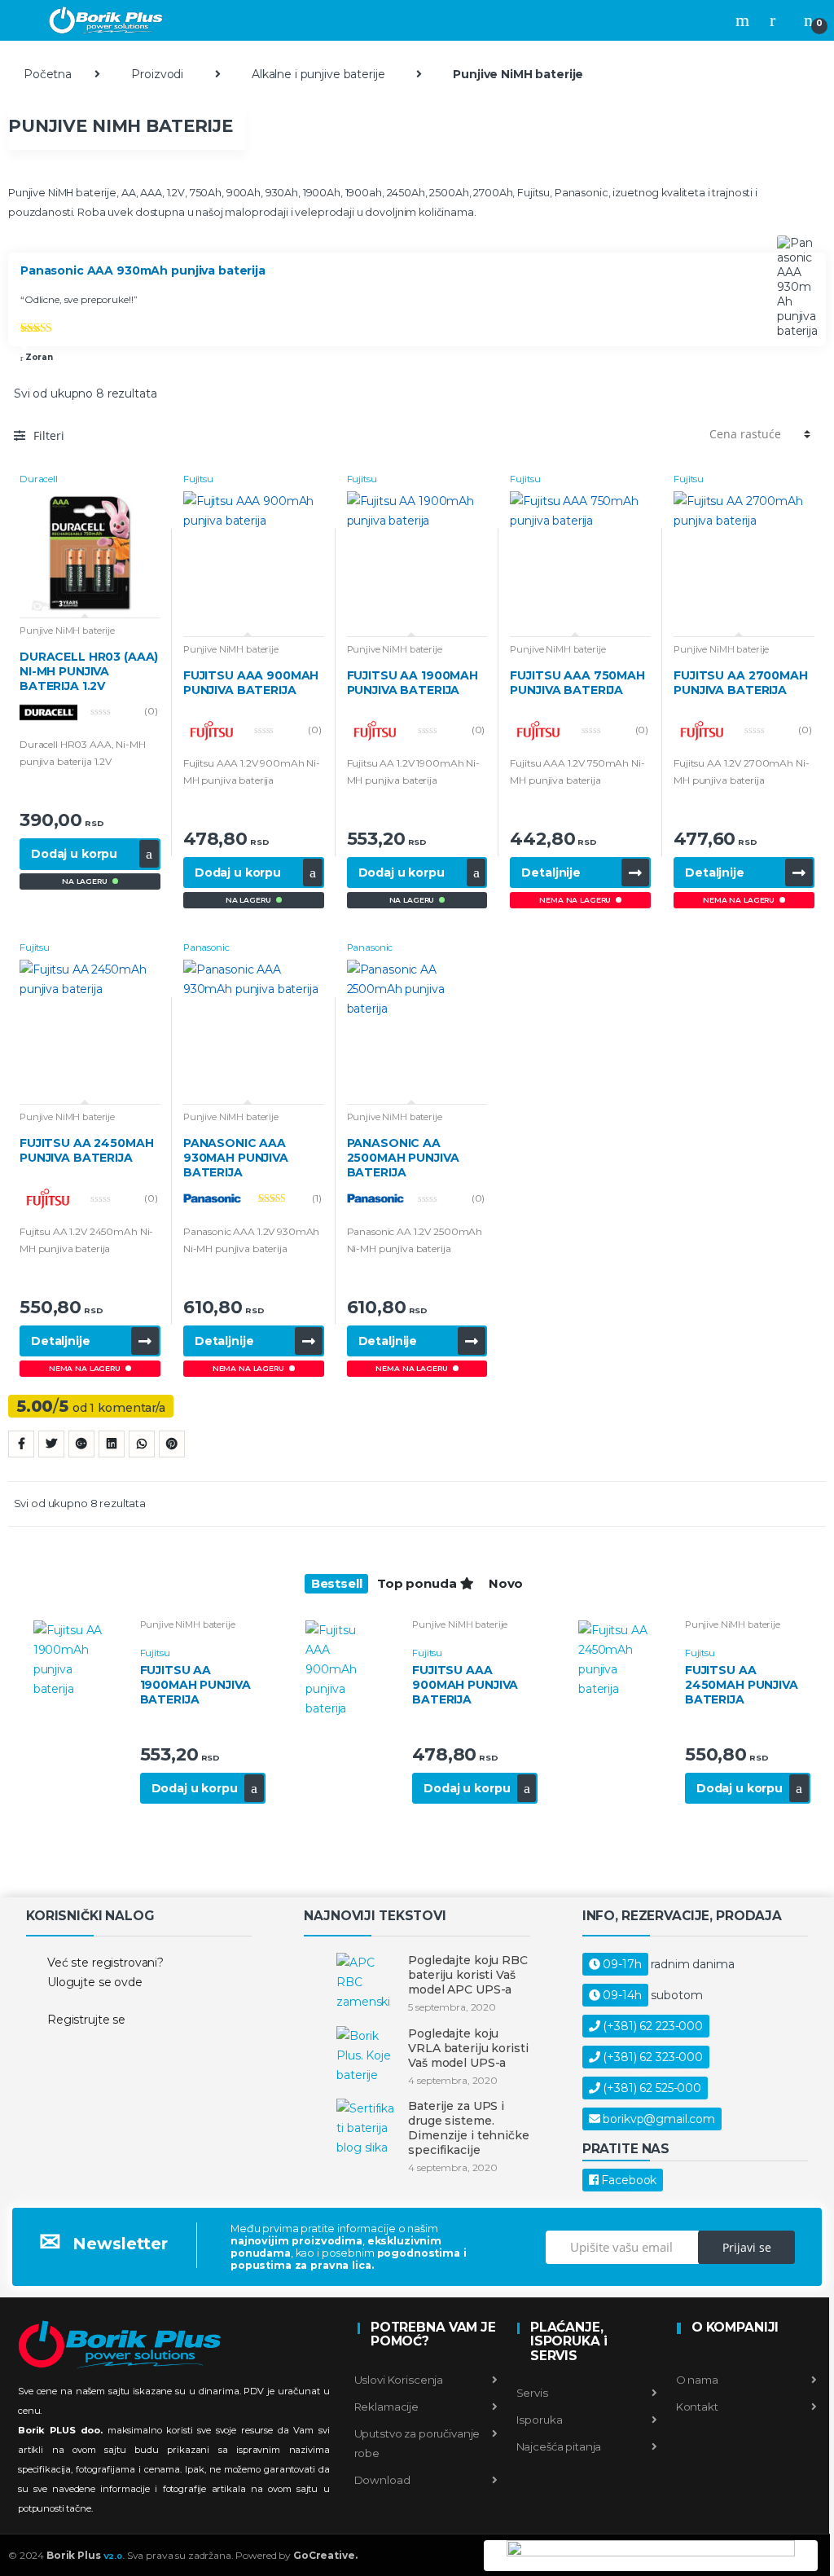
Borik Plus (86, 2555)
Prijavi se (747, 2247)
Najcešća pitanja (558, 2446)
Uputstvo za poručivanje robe (417, 2443)
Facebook (629, 2180)
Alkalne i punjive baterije (318, 74)
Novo (506, 1583)
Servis (531, 2393)
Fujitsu (198, 479)
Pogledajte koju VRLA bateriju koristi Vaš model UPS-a (468, 2048)
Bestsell (337, 1583)
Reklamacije (386, 2407)
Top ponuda (418, 1583)
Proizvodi (157, 74)
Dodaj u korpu (74, 854)
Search (744, 20)
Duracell (39, 479)
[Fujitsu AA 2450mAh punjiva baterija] (621, 1659)
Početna (48, 74)
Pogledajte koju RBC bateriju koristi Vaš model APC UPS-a (467, 1975)
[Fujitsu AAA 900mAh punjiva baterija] (349, 1669)
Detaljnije (551, 873)
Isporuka (538, 2420)
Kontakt (696, 2407)
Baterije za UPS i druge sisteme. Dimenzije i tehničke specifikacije (468, 2128)
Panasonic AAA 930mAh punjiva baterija (143, 271)
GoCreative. (325, 2555)
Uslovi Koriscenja (399, 2380)
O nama (696, 2380)
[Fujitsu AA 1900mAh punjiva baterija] (76, 1659)
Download (382, 2480)
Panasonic (206, 947)
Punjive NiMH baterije (67, 631)
